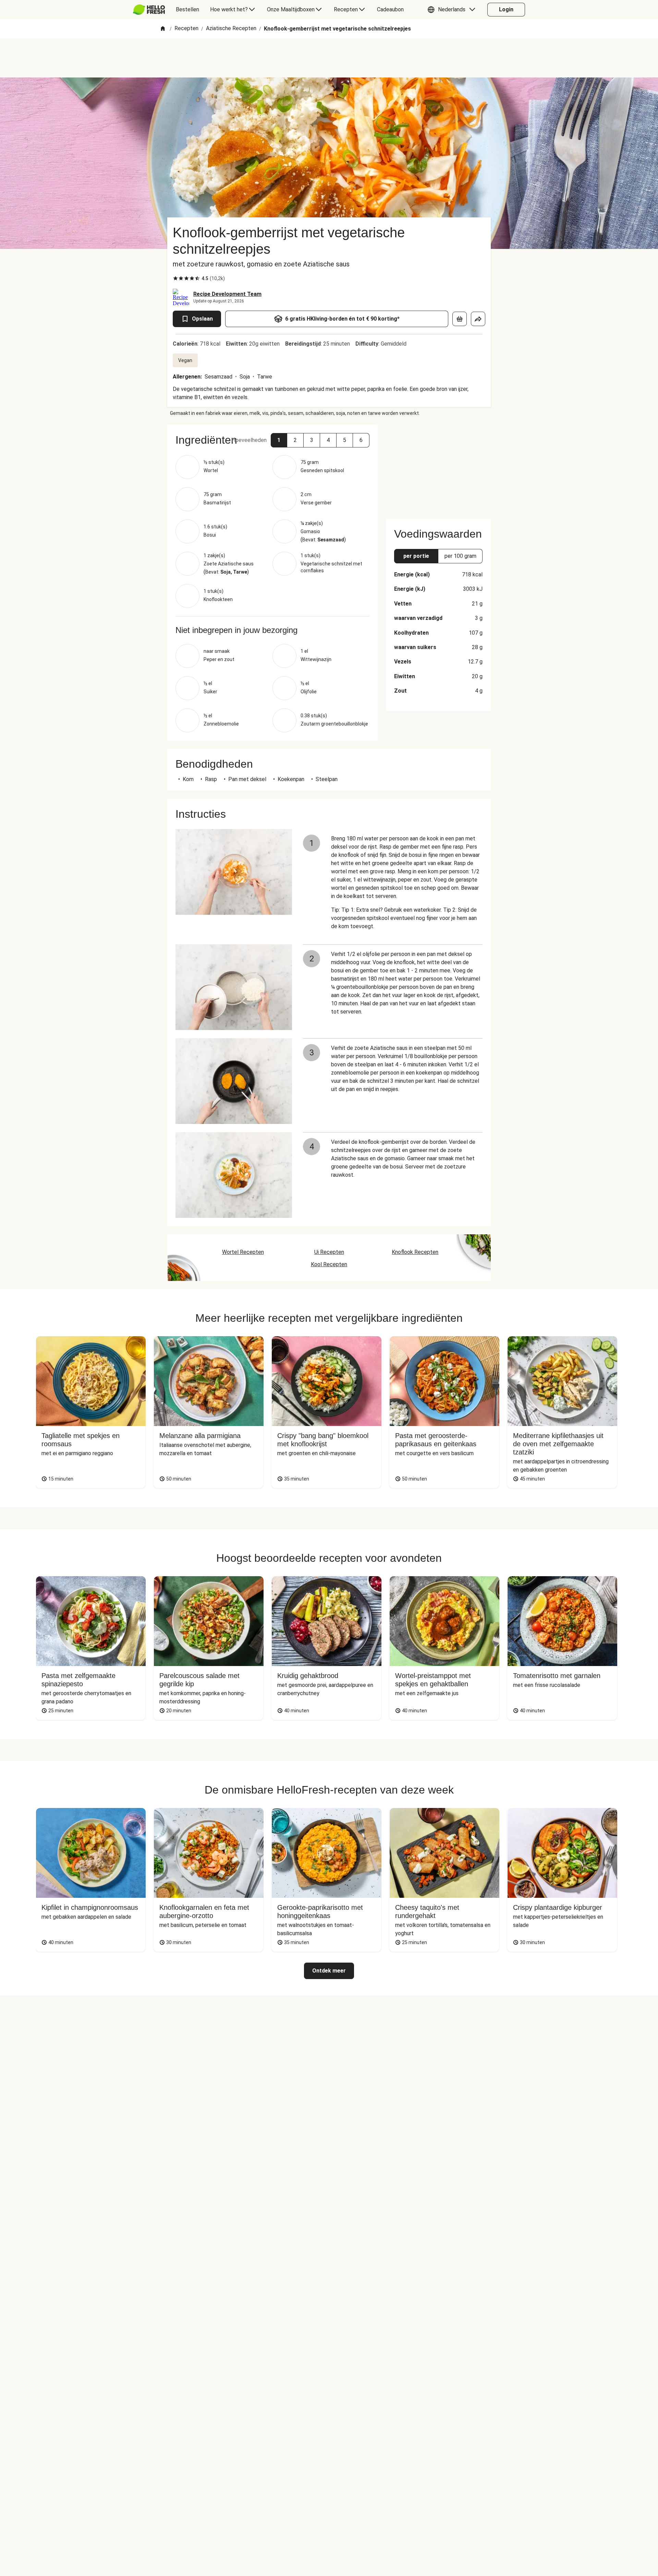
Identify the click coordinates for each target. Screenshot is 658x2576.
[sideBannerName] (438, 468)
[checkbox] (175, 278)
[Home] (163, 29)
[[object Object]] (460, 319)
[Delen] (478, 319)
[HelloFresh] (149, 10)
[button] (453, 10)
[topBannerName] (329, 58)
